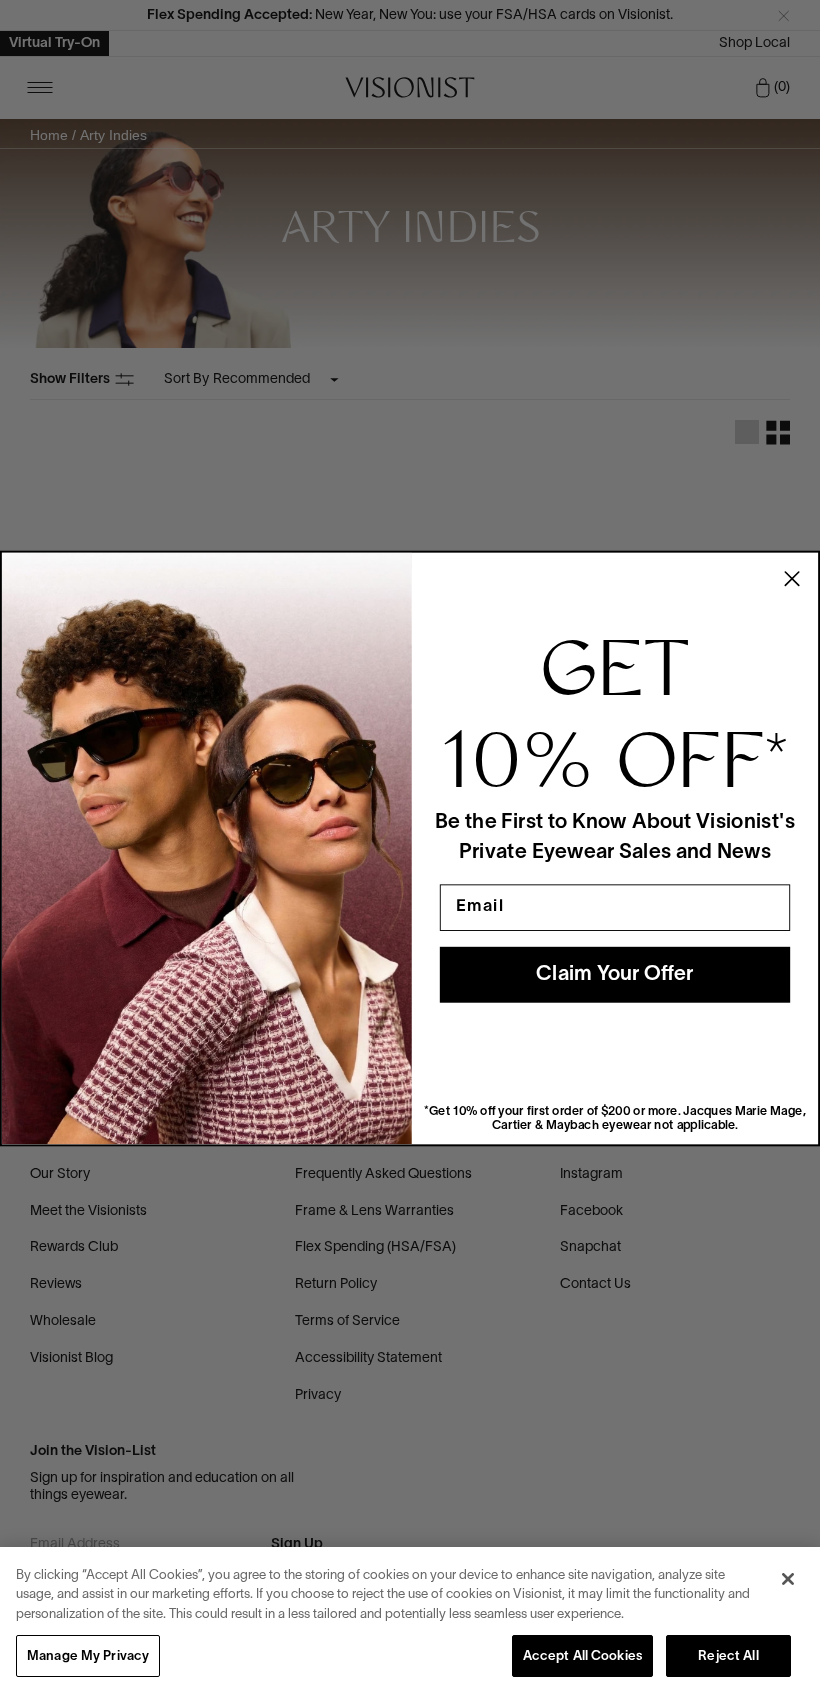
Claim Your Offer (614, 974)
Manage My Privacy (88, 1657)
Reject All (728, 1657)
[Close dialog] (792, 578)
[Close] (788, 1579)
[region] (410, 1621)
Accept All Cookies (582, 1657)
